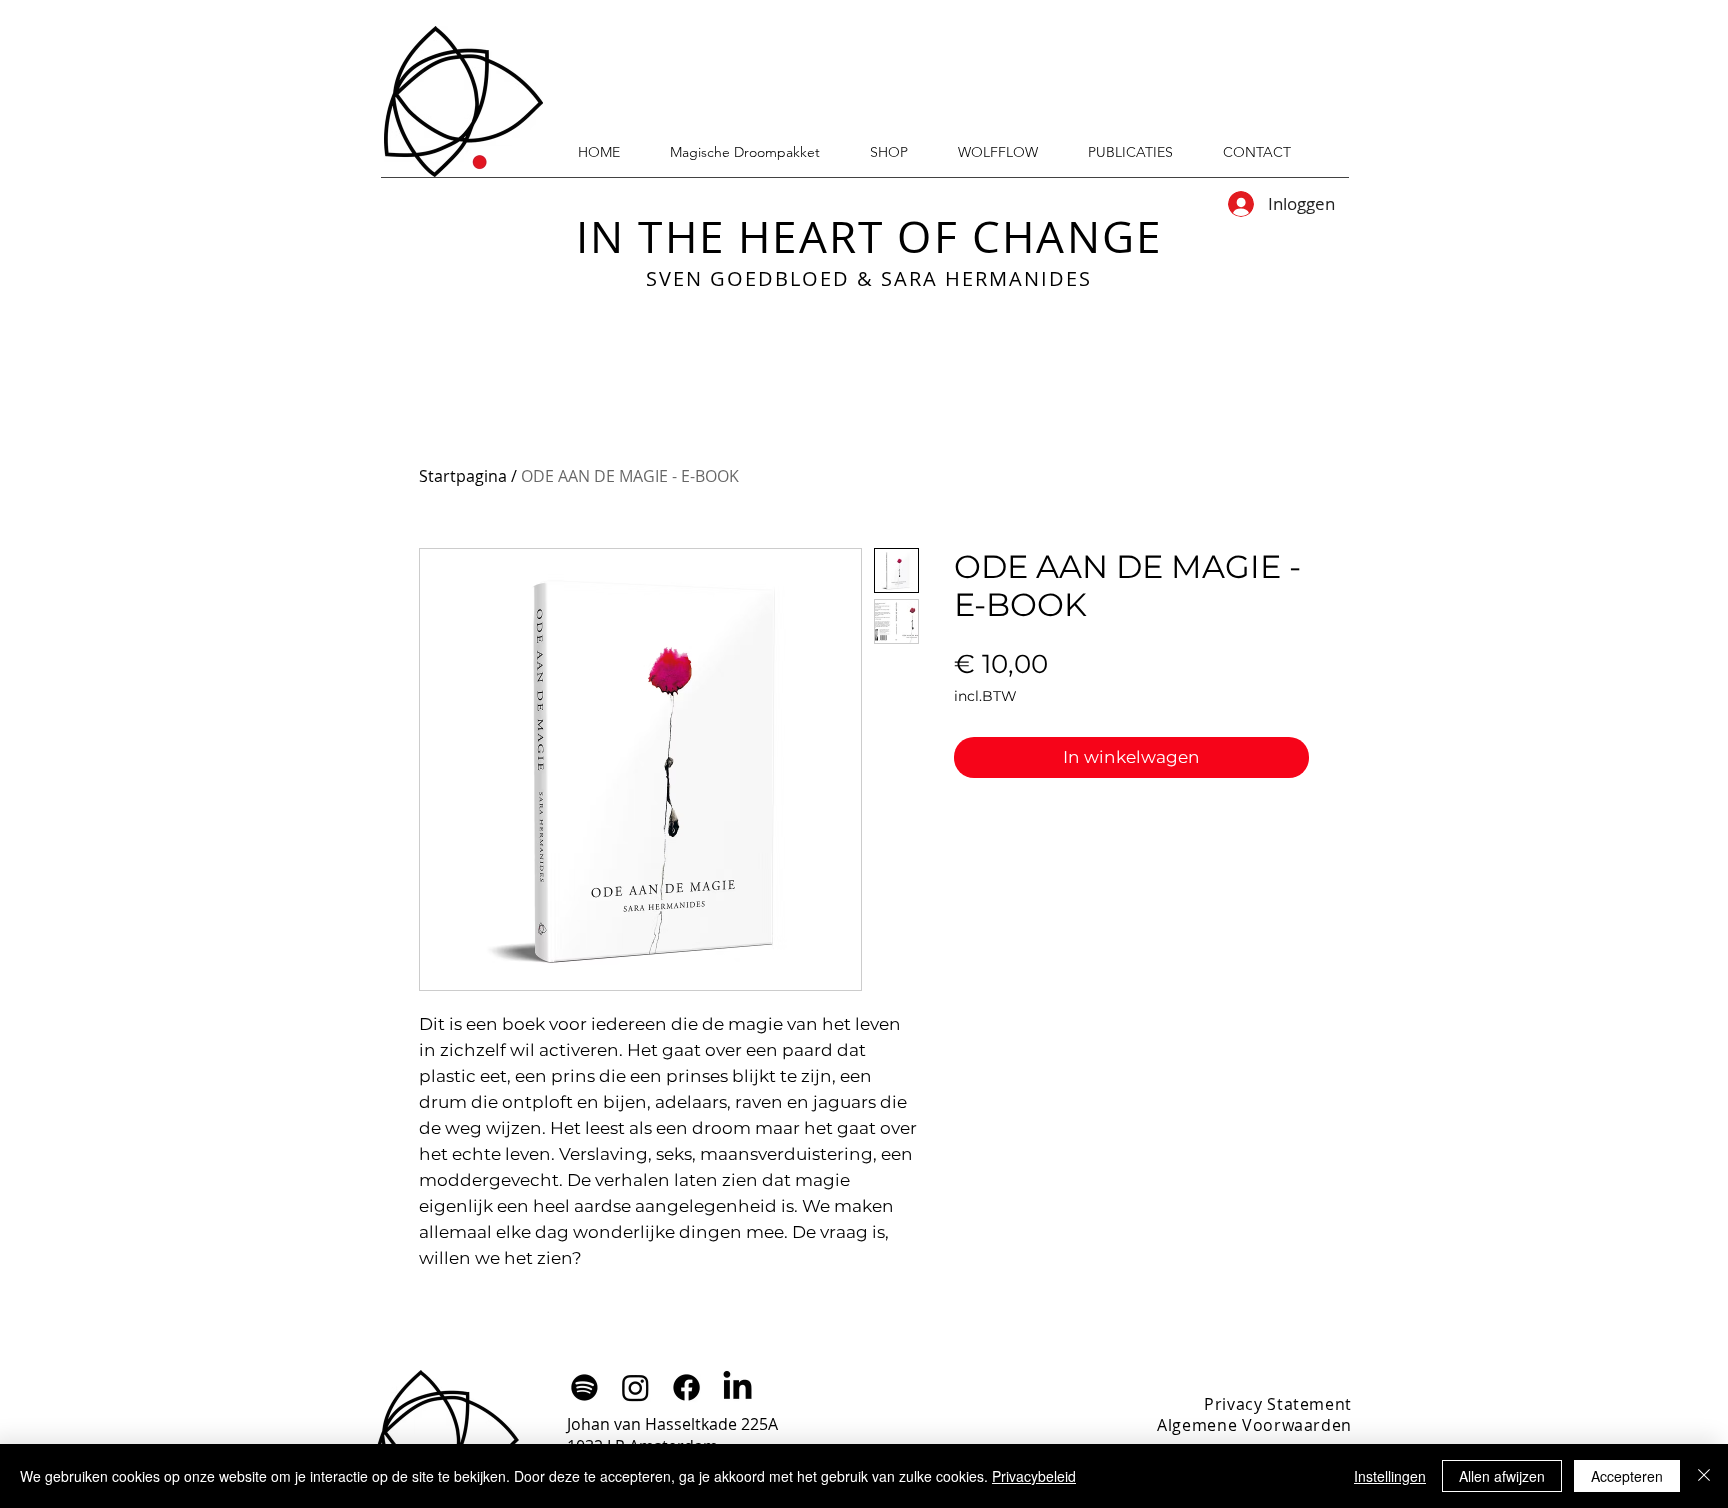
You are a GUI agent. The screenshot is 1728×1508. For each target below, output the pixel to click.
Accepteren (1627, 1476)
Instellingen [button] (1390, 1476)
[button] (1130, 152)
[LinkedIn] (737, 1387)
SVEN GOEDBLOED (748, 278)
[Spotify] (584, 1387)
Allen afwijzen (1502, 1476)
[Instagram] (635, 1387)
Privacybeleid (1034, 1476)
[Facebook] (686, 1387)
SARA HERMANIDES (986, 278)
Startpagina (463, 476)
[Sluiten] (1704, 1476)
